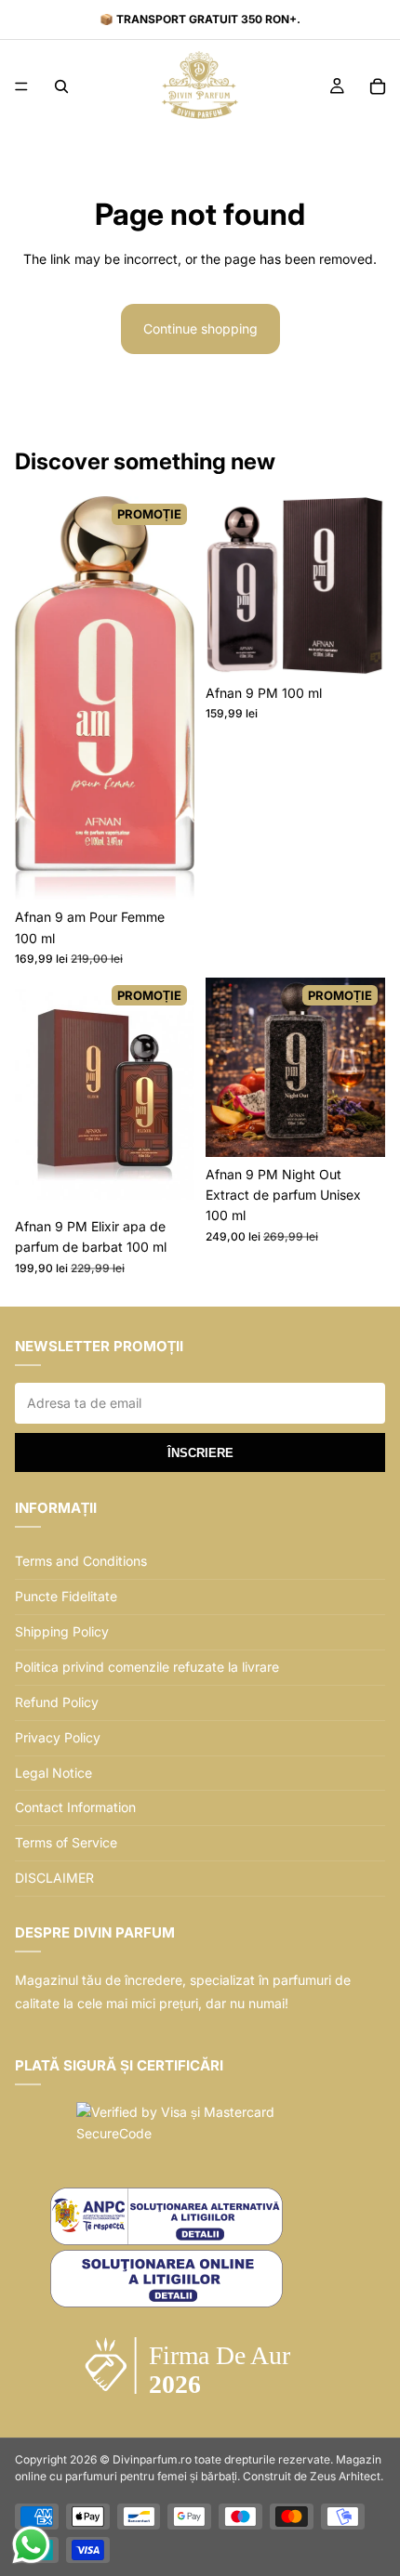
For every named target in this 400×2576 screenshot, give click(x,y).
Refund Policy (57, 1702)
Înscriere (200, 1453)
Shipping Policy (62, 1631)
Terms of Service (66, 1842)
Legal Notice (53, 1773)
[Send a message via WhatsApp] (31, 2545)
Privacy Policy (58, 1737)
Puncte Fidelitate (66, 1596)
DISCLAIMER (54, 1878)
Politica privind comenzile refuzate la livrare (147, 1667)
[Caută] (61, 86)
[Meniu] (21, 86)
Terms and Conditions (81, 1561)
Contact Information (75, 1807)
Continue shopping (200, 329)
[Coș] (378, 86)
